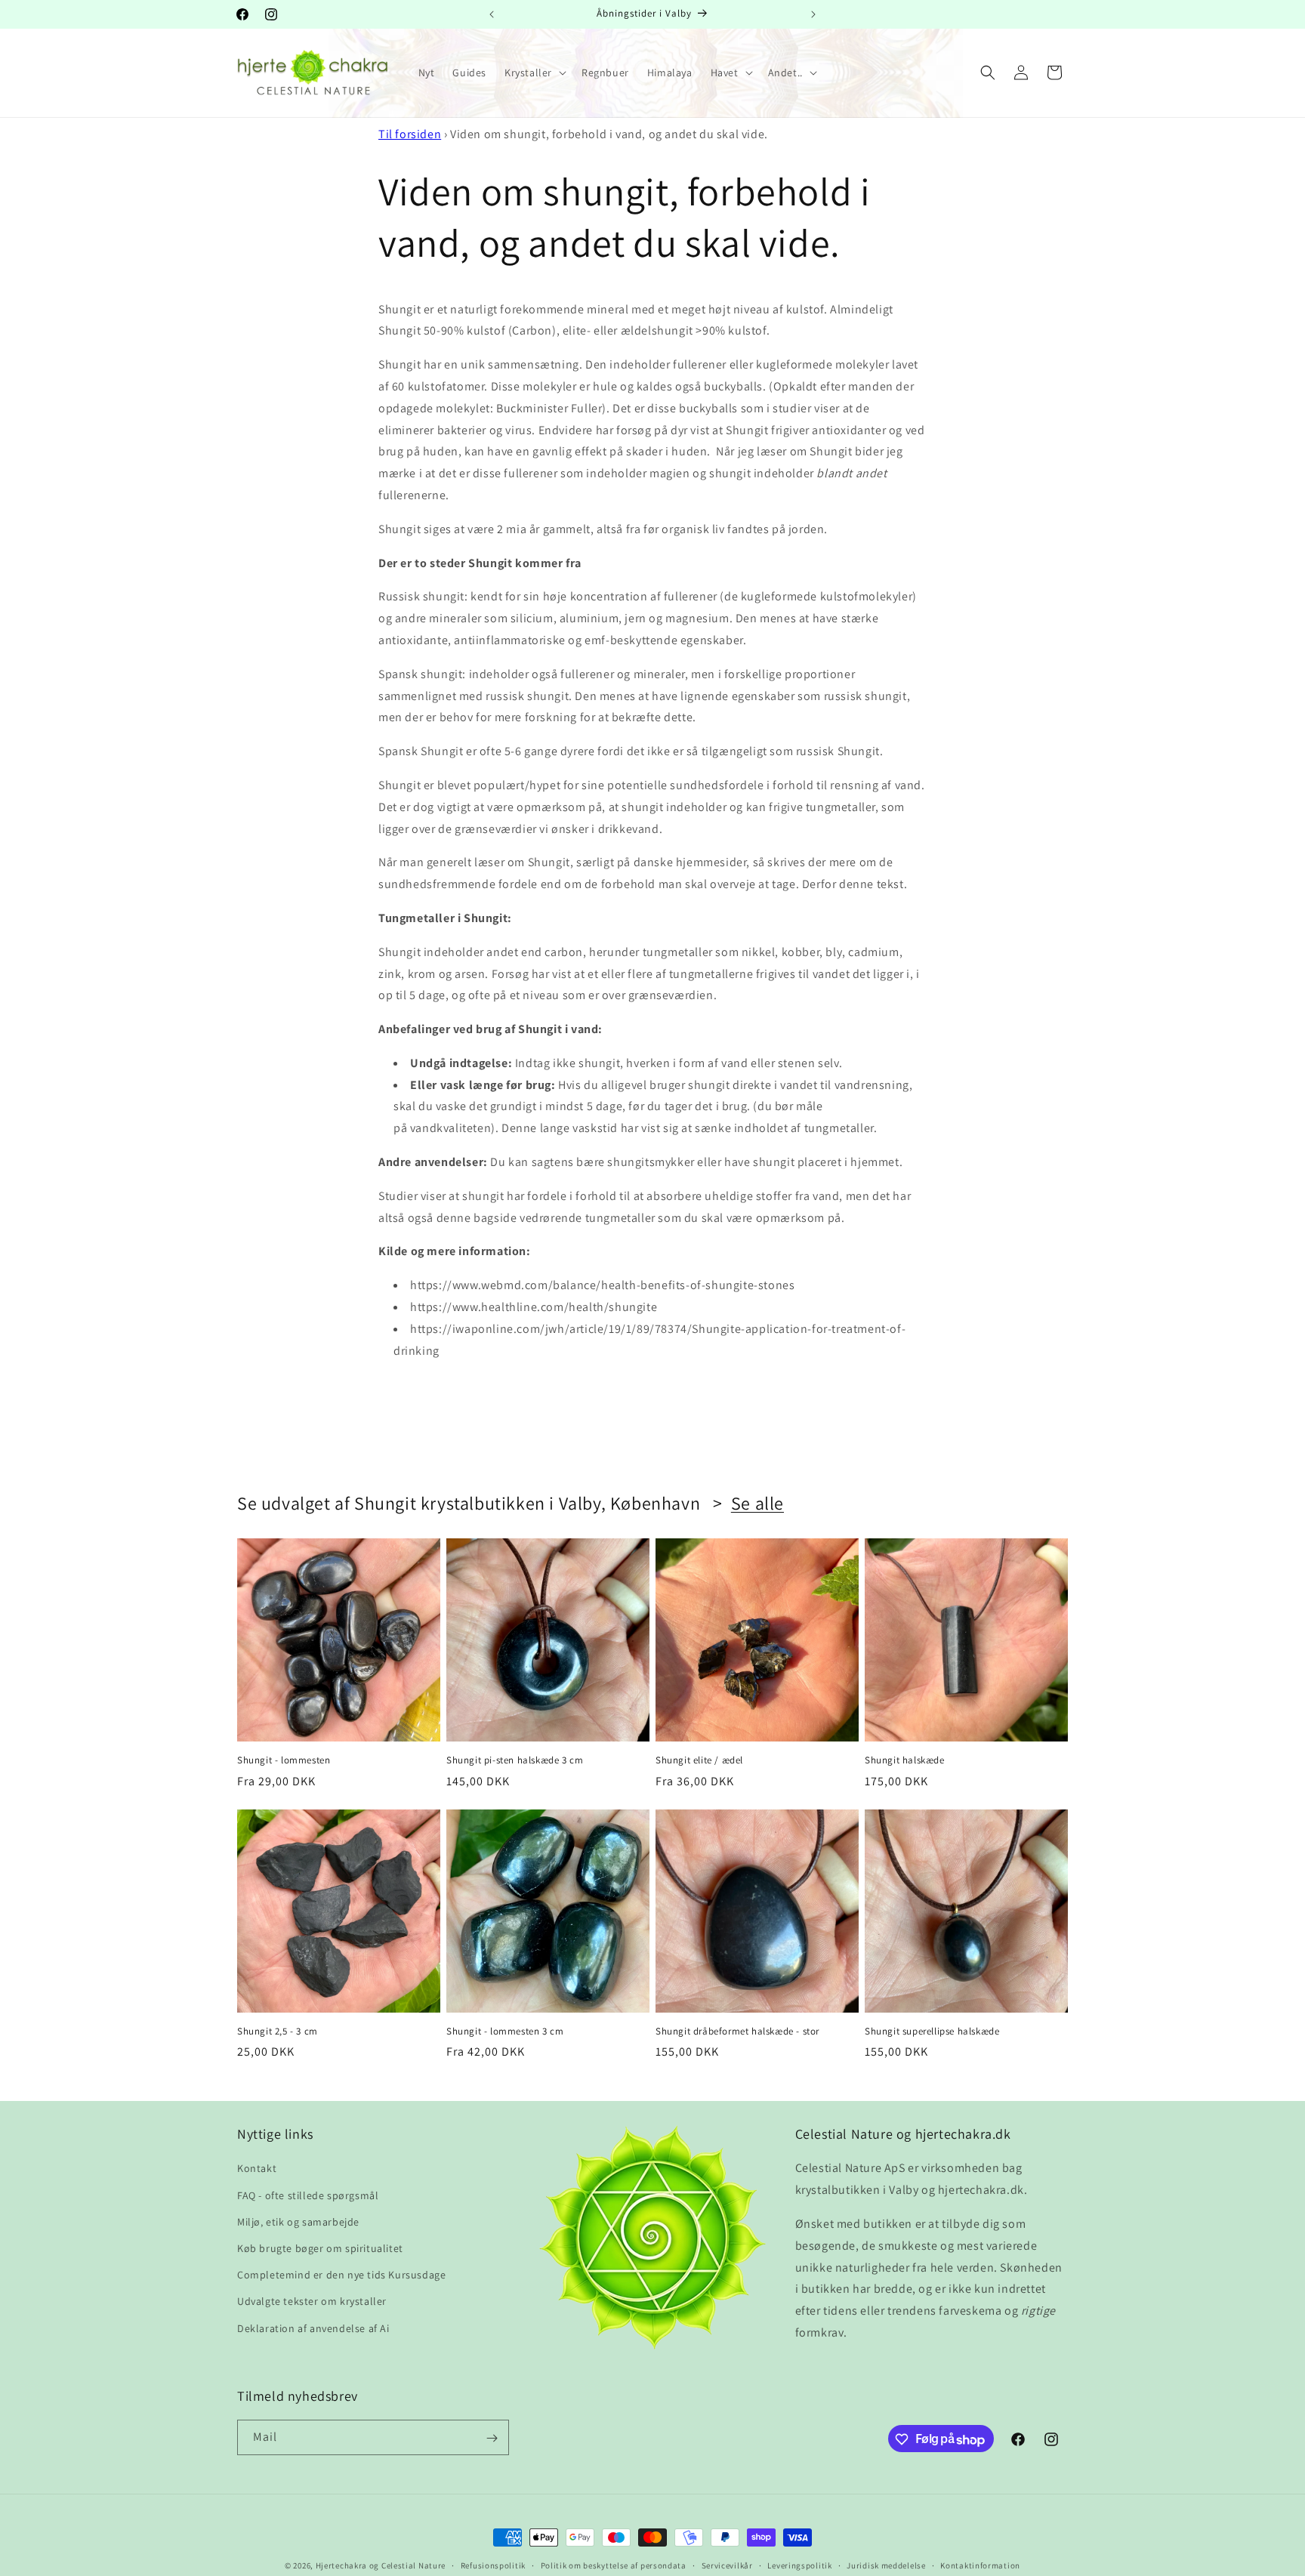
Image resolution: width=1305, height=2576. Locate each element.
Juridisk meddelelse (886, 2565)
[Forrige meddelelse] (492, 14)
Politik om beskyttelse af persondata (614, 2565)
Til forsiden (410, 134)
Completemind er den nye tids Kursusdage (341, 2275)
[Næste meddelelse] (813, 14)
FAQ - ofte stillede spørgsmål (308, 2195)
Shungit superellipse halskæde (932, 2031)
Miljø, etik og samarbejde (298, 2222)
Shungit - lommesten (284, 1760)
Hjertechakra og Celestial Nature (381, 2565)
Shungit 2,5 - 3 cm (278, 2031)
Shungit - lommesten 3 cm (505, 2031)
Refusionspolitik (493, 2565)
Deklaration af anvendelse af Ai (313, 2328)
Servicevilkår (727, 2565)
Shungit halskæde (905, 1760)
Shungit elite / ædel (699, 1760)
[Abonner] (492, 2438)
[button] (534, 72)
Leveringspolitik (799, 2565)
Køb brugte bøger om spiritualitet (320, 2248)
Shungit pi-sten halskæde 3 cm (515, 1760)
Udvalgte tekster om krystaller (312, 2302)
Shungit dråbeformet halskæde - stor (737, 2031)
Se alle (757, 1503)
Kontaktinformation (980, 2565)
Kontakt (257, 2169)
